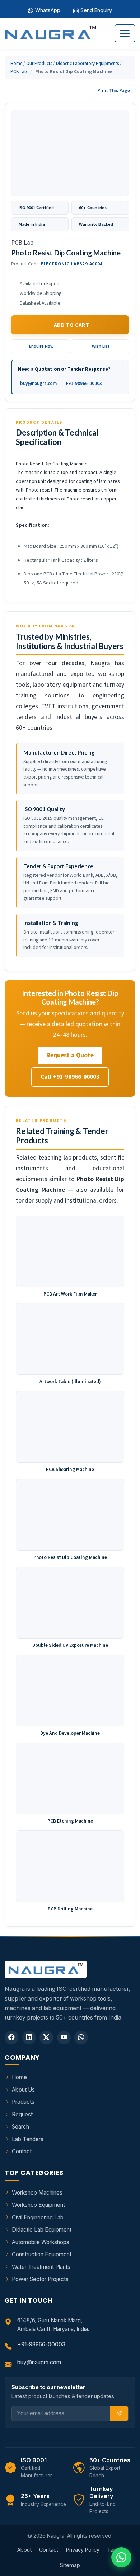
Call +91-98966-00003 (70, 1077)
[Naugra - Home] (50, 34)
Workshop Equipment (38, 2205)
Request (22, 2114)
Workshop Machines (37, 2193)
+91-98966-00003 (84, 383)
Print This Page (114, 91)
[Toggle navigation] (125, 33)
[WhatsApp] (81, 2037)
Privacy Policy (83, 2550)
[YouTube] (64, 2037)
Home (16, 63)
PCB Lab (19, 72)
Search (20, 2127)
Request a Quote (70, 1055)
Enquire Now (41, 346)
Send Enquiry (96, 10)
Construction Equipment (42, 2254)
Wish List (101, 346)
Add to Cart (71, 325)
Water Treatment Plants (41, 2267)
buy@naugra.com (38, 383)
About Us (23, 2090)
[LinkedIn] (29, 2037)
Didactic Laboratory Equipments (87, 63)
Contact (22, 2151)
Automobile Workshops (41, 2242)
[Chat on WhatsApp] (121, 2557)
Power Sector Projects (40, 2279)
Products (23, 2102)
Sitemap (70, 2565)
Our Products (39, 63)
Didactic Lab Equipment (42, 2230)
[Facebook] (11, 2037)
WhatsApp (48, 10)
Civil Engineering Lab (38, 2217)
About (24, 2550)
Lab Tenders (28, 2139)
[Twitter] (46, 2037)
